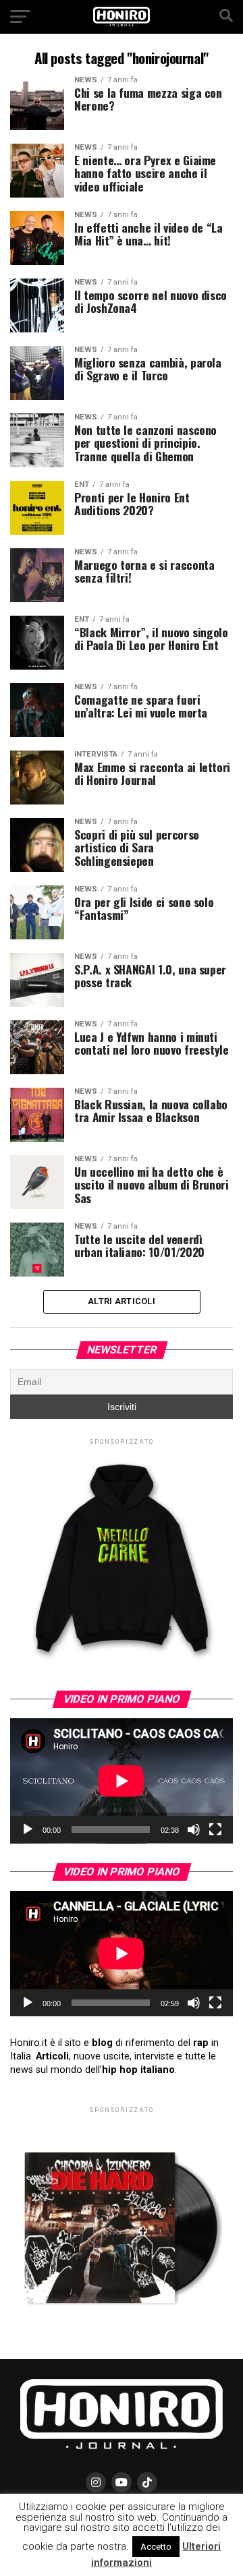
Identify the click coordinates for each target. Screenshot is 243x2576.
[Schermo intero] (215, 1829)
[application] (122, 1781)
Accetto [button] (156, 2547)
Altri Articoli (122, 1301)
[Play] (28, 1829)
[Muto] (194, 1829)
